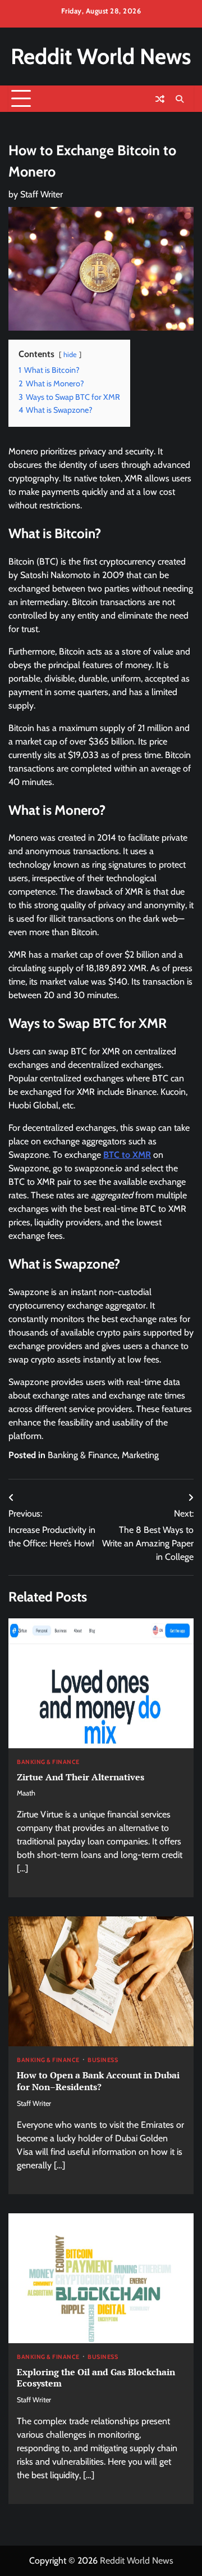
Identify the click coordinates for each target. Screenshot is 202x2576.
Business (103, 2061)
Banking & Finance (82, 1455)
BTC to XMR (127, 1155)
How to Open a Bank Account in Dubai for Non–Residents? (98, 2081)
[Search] (180, 99)
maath (26, 1793)
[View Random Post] (160, 99)
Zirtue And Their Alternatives (81, 1777)
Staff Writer (42, 194)
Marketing (140, 1455)
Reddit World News (101, 56)
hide (70, 355)
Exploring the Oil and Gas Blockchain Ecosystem (96, 2378)
